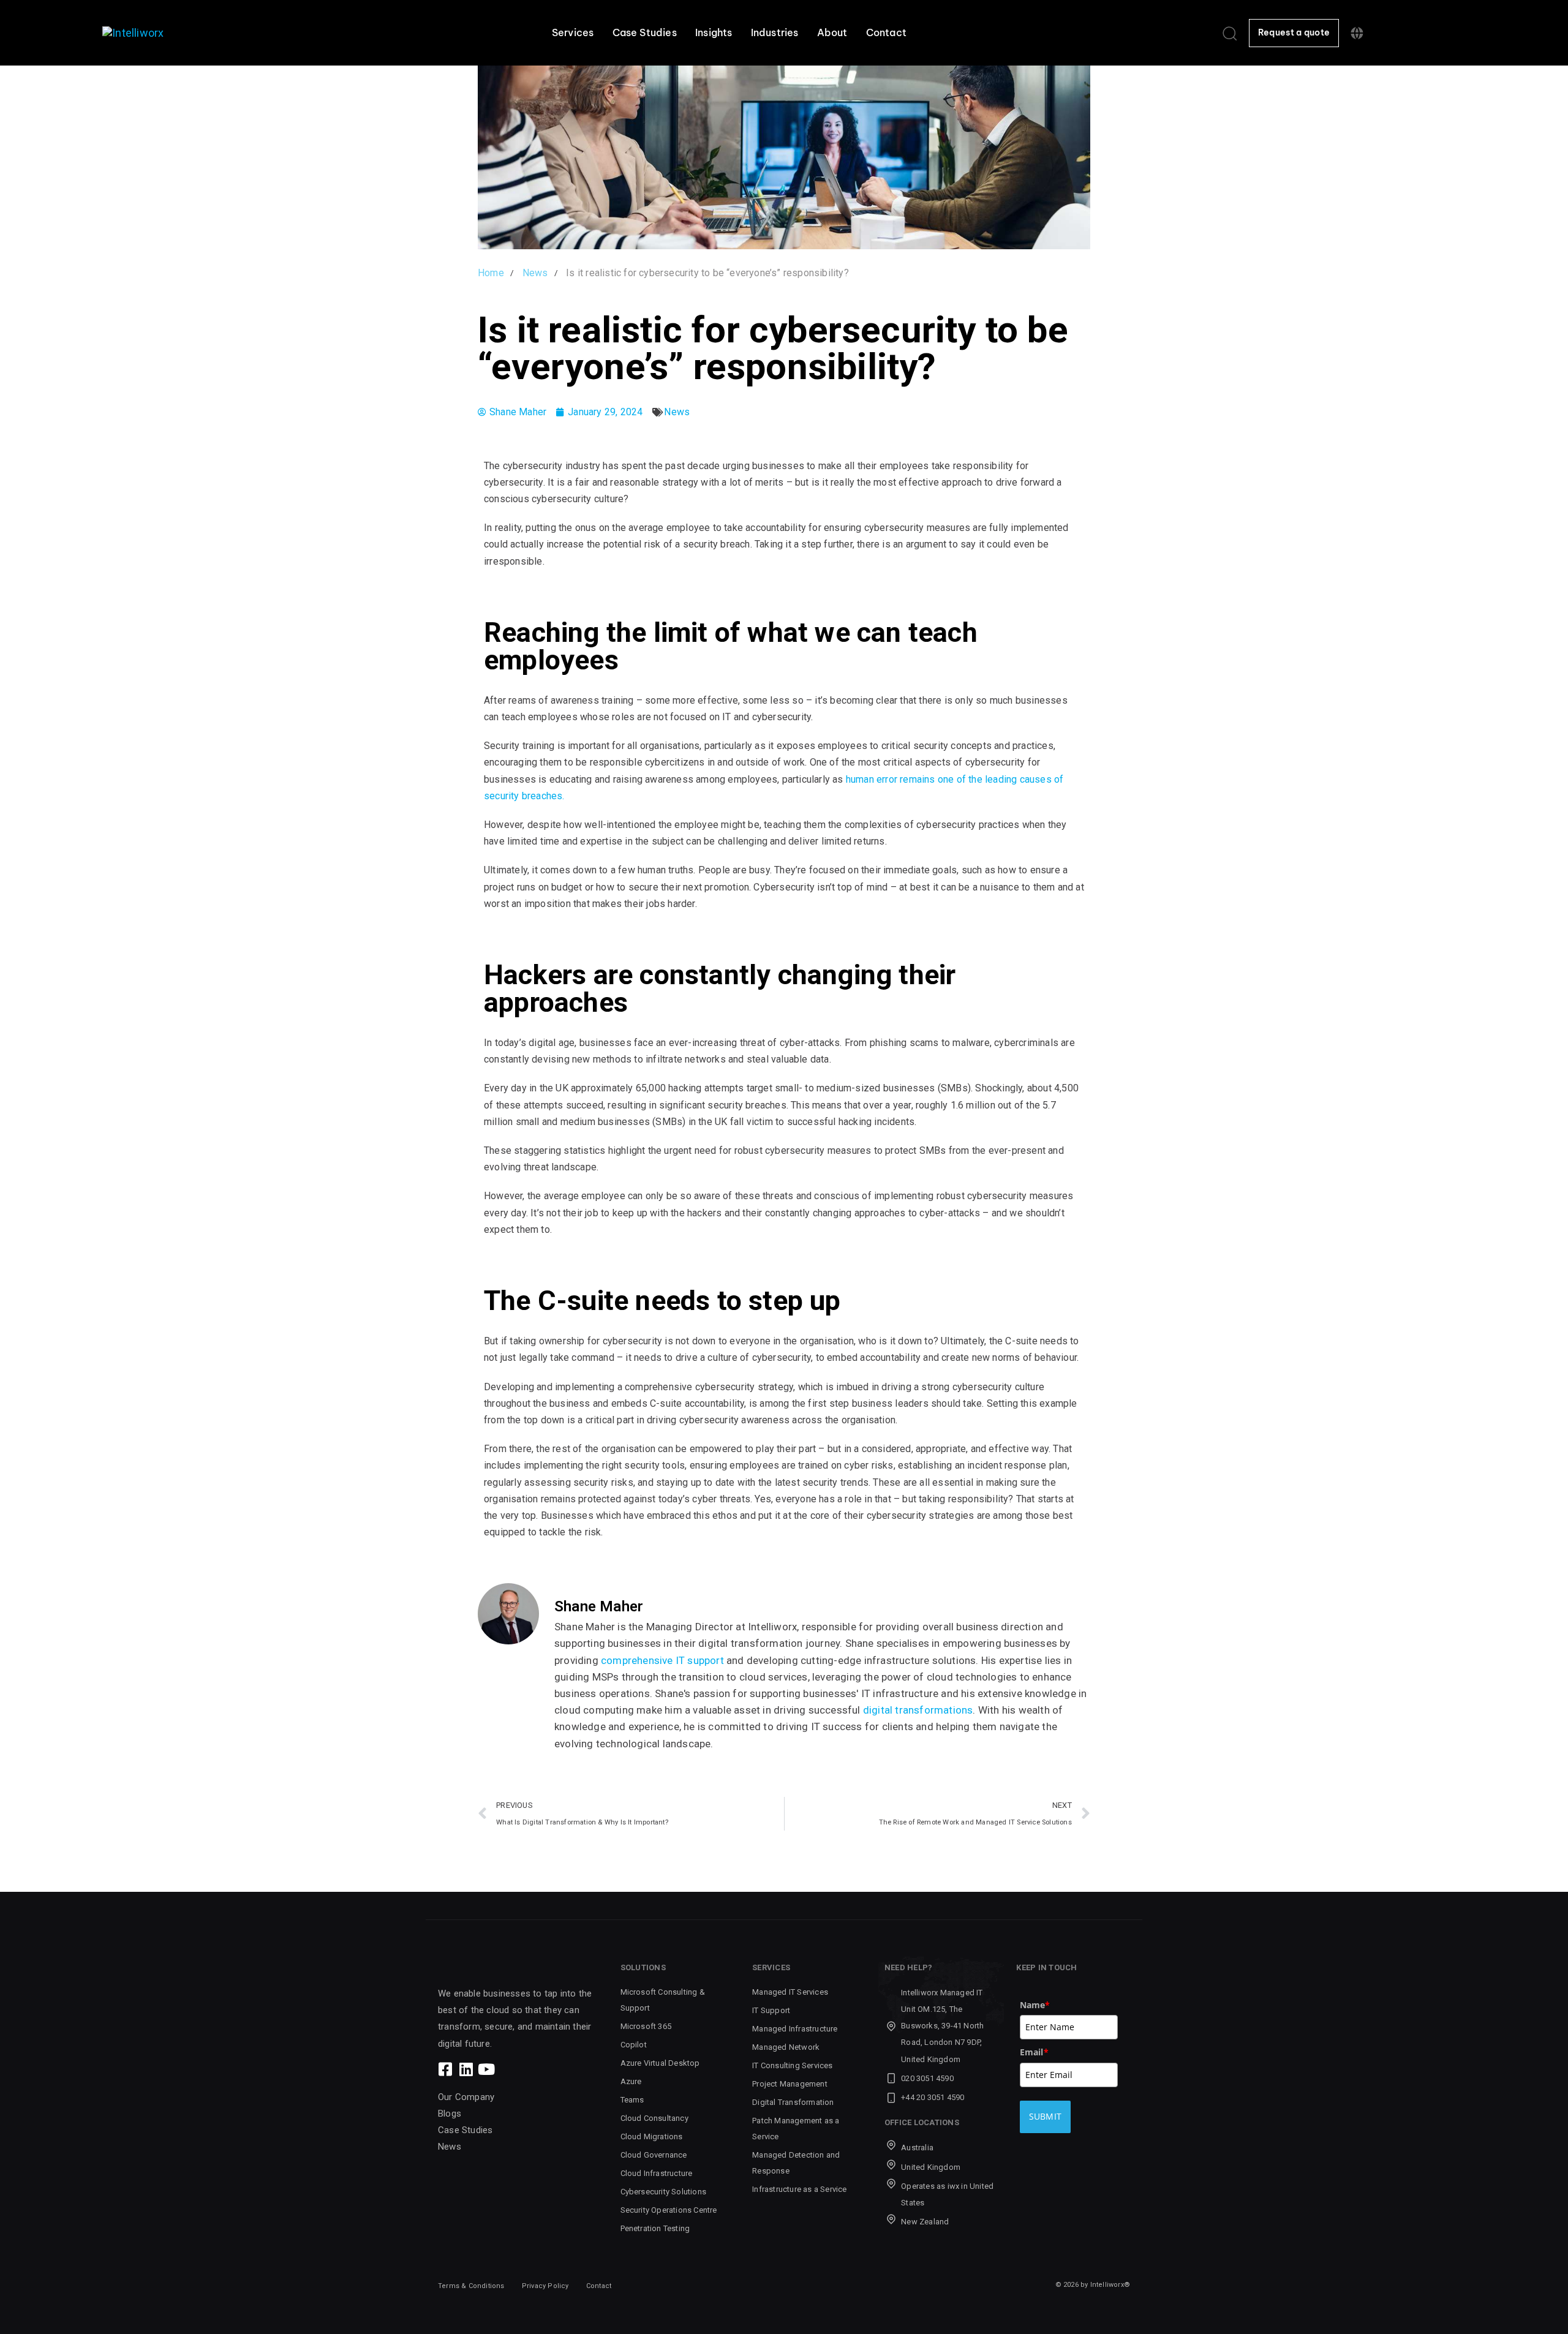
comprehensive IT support (662, 1660)
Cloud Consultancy (654, 2118)
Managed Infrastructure (795, 2029)
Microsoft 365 (646, 2026)
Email (1034, 2052)
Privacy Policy (545, 2286)
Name (1035, 2005)
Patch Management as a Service (796, 2129)
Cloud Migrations (652, 2136)
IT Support (771, 2010)
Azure (631, 2081)
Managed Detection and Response (796, 2163)
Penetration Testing (655, 2228)
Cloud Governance (654, 2155)
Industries (775, 32)
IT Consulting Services (792, 2065)
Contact (886, 32)
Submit (1046, 2116)
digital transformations (918, 1710)
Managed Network (786, 2047)
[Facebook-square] (446, 2069)
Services (573, 32)
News (677, 412)
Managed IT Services (790, 1992)
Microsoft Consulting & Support (663, 2000)
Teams (632, 2100)
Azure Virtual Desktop (660, 2063)
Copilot (634, 2045)
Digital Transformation (793, 2102)
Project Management (790, 2084)
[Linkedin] (466, 2069)
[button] (1229, 33)
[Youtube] (486, 2069)
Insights (714, 32)
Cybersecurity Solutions (664, 2192)
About (832, 32)
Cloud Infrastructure (657, 2173)
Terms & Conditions (471, 2286)
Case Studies (645, 32)
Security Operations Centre (669, 2210)
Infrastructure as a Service (799, 2189)
